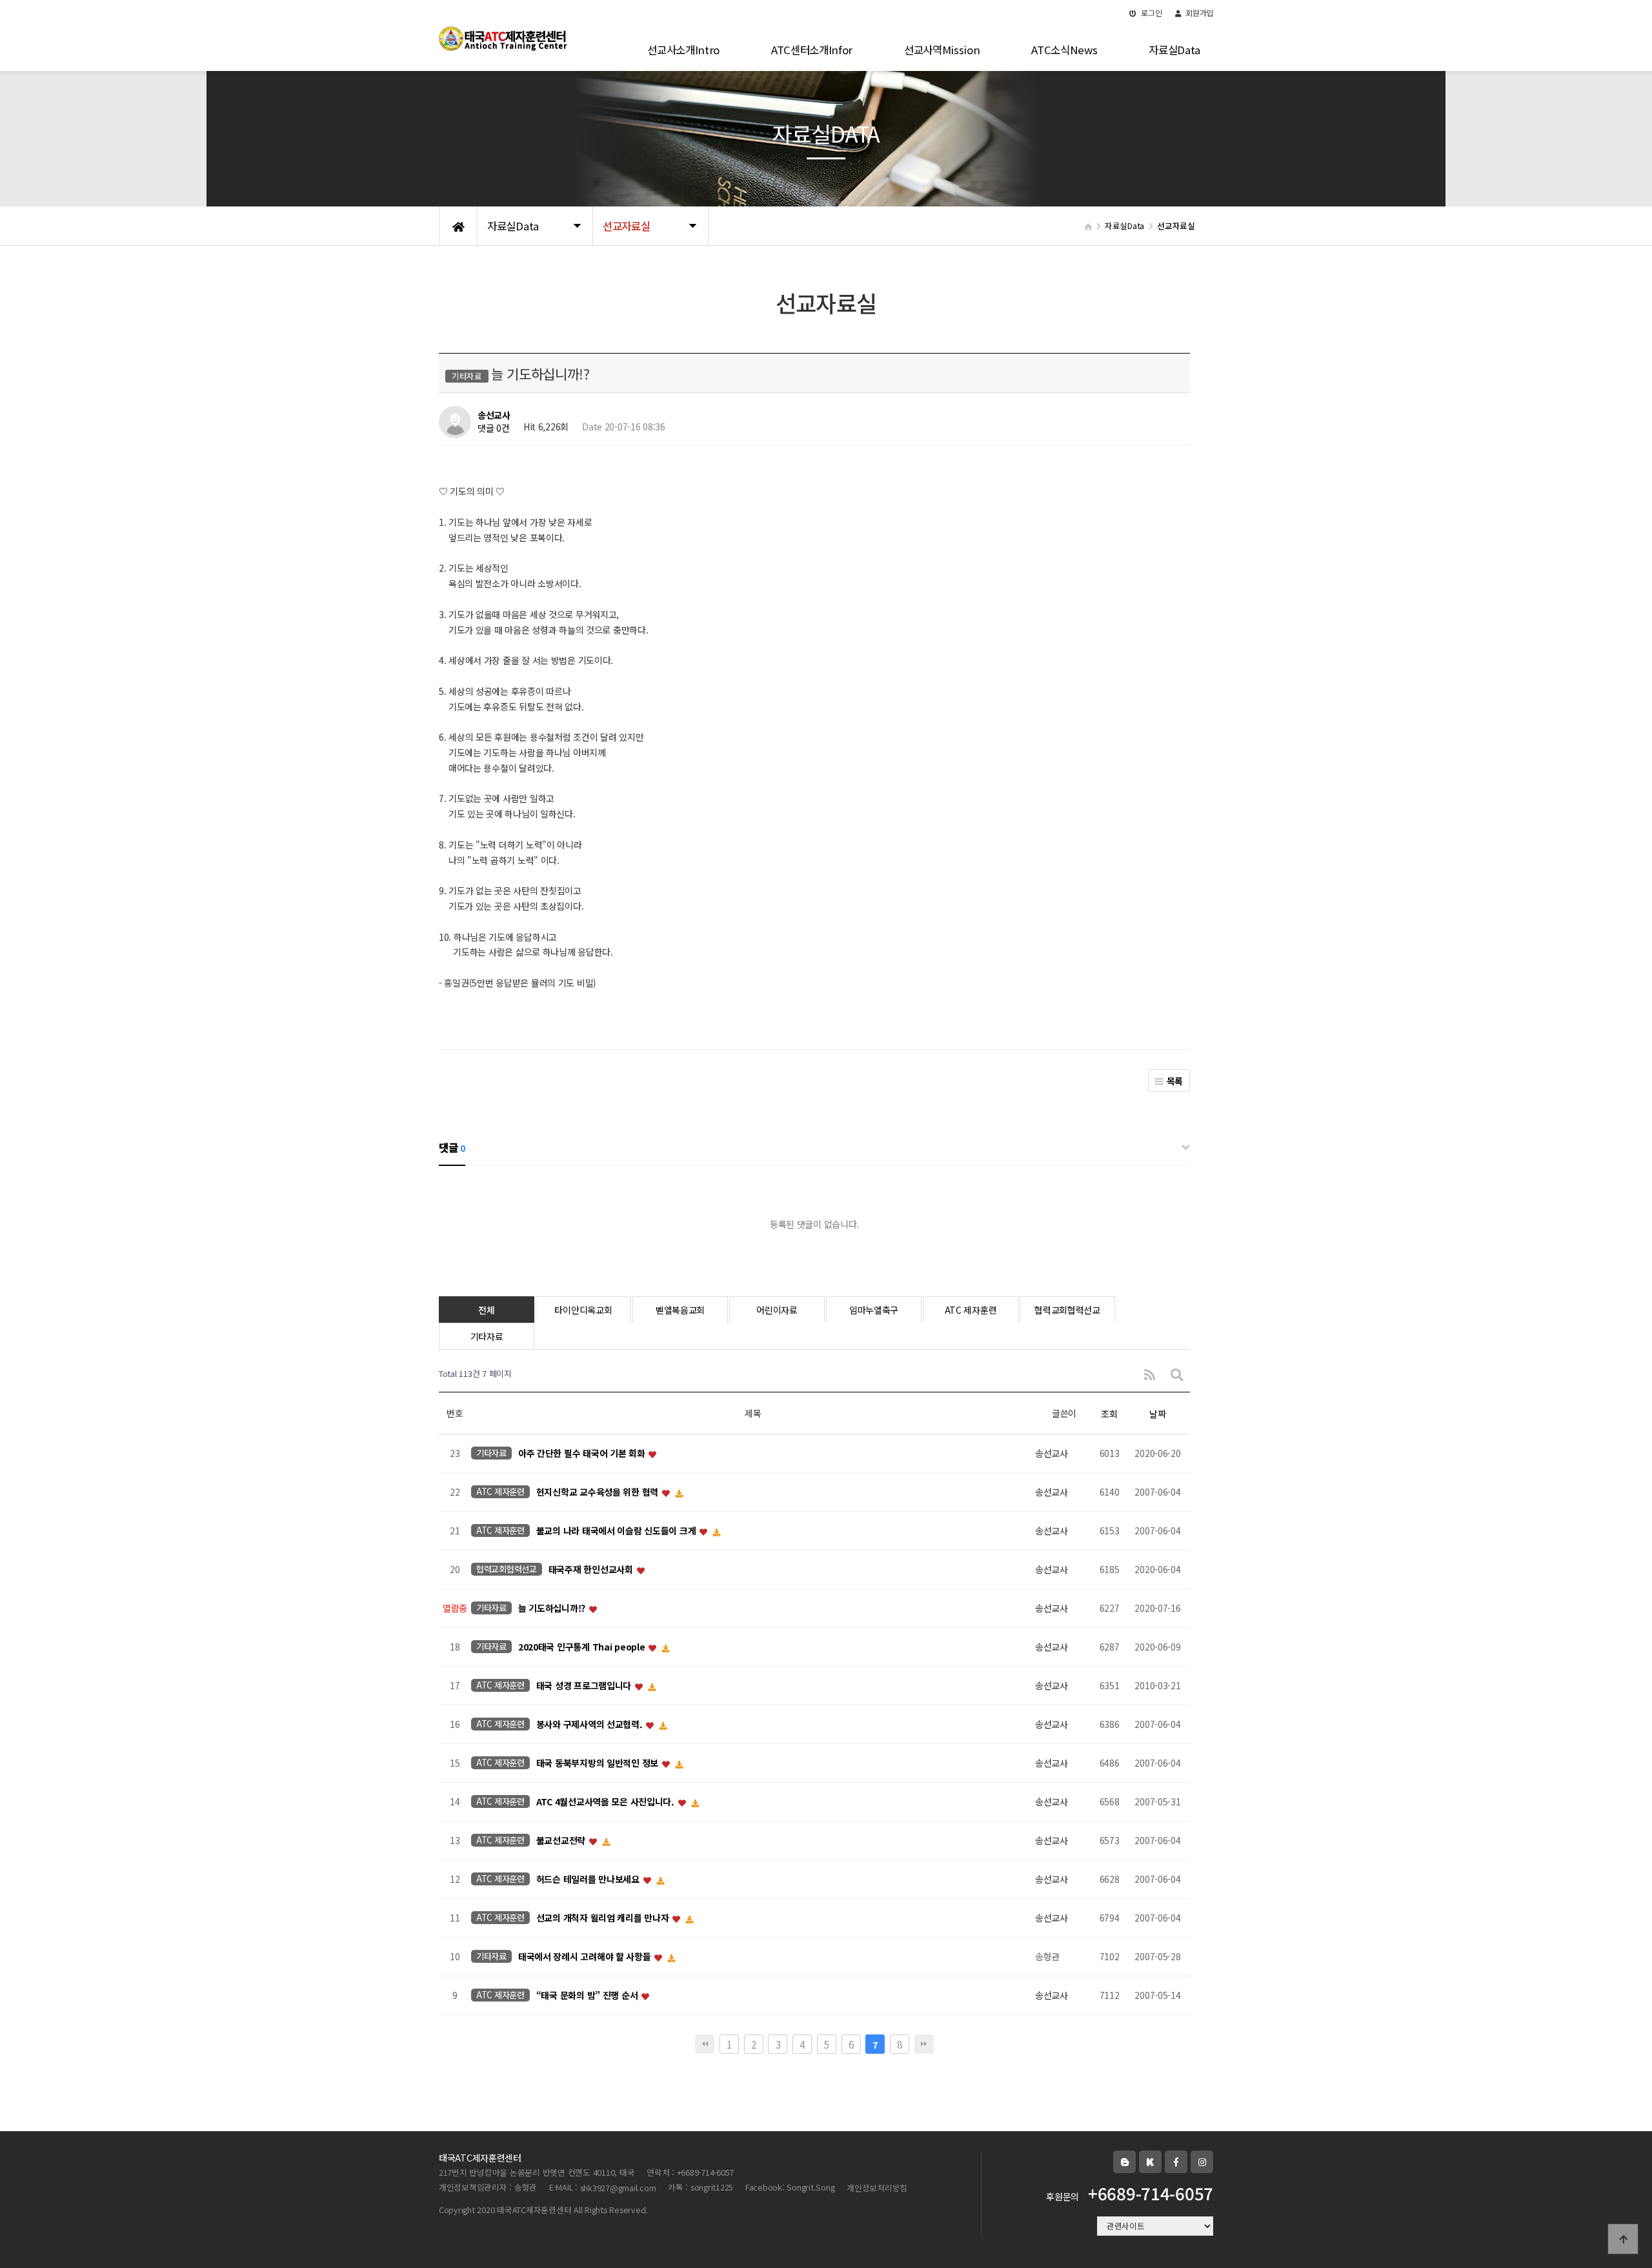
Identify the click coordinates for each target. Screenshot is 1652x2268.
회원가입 (1198, 13)
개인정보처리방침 (877, 2188)
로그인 (1151, 13)
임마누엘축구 (874, 1310)
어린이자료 (777, 1310)
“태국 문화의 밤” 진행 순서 (588, 1995)
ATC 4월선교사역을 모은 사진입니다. (607, 1801)
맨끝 (924, 2044)
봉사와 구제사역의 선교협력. (591, 1724)
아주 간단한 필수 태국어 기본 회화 (583, 1453)
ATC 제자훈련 (971, 1310)
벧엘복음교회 (680, 1310)
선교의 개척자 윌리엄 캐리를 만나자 (604, 1918)
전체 (486, 1310)
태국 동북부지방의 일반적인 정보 (599, 1763)
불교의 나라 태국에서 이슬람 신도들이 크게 (617, 1530)
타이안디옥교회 (583, 1310)
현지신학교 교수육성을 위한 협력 (599, 1492)
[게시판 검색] (1177, 1374)
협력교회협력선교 (1067, 1310)
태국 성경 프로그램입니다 (585, 1685)
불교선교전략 (562, 1840)
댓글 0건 (494, 428)
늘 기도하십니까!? (553, 1608)
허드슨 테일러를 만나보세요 (589, 1879)
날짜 (1157, 1414)
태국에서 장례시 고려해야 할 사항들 (586, 1956)
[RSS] (1150, 1374)
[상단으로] (1623, 2239)
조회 (1109, 1414)
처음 (705, 2044)
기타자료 (487, 1336)
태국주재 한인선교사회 (592, 1569)
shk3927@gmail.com (618, 2188)
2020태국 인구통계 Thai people (583, 1647)
